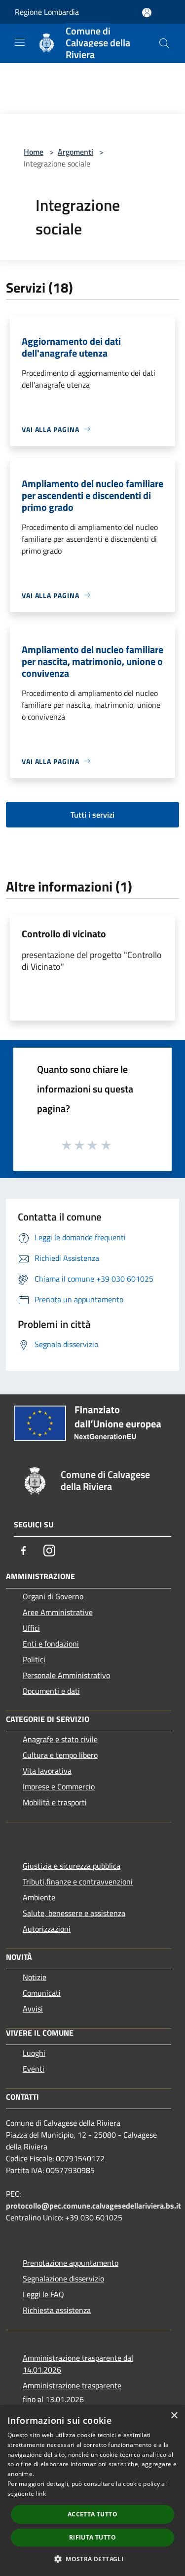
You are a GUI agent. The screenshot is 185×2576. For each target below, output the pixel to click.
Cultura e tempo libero (60, 1755)
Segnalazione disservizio (63, 2279)
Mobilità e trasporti (55, 1802)
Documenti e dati (51, 1691)
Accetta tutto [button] (92, 2514)
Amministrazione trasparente (72, 2385)
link (41, 2493)
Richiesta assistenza (57, 2310)
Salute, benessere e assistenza (74, 1913)
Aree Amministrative (58, 1612)
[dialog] (92, 2491)
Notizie (35, 1977)
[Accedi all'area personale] (147, 13)
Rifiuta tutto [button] (92, 2537)
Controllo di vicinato (64, 934)
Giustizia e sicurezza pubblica (72, 1866)
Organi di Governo (53, 1596)
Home (34, 152)
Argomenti (75, 152)
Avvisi (33, 2009)
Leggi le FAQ (43, 2294)
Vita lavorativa (47, 1771)
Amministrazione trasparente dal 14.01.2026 (78, 2364)
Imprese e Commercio (59, 1786)
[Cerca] (164, 43)
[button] (92, 2559)
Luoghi (34, 2053)
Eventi (34, 2069)
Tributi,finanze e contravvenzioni (78, 1882)
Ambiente (39, 1897)
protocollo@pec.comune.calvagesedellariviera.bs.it (93, 2206)
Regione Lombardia (47, 12)
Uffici (31, 1628)
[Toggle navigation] (20, 42)
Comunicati (42, 1993)
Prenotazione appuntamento (71, 2263)
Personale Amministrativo (66, 1675)
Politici (34, 1659)
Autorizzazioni (47, 1929)
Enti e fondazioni (51, 1644)
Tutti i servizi (92, 815)
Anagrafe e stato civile (60, 1739)
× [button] (174, 2416)
